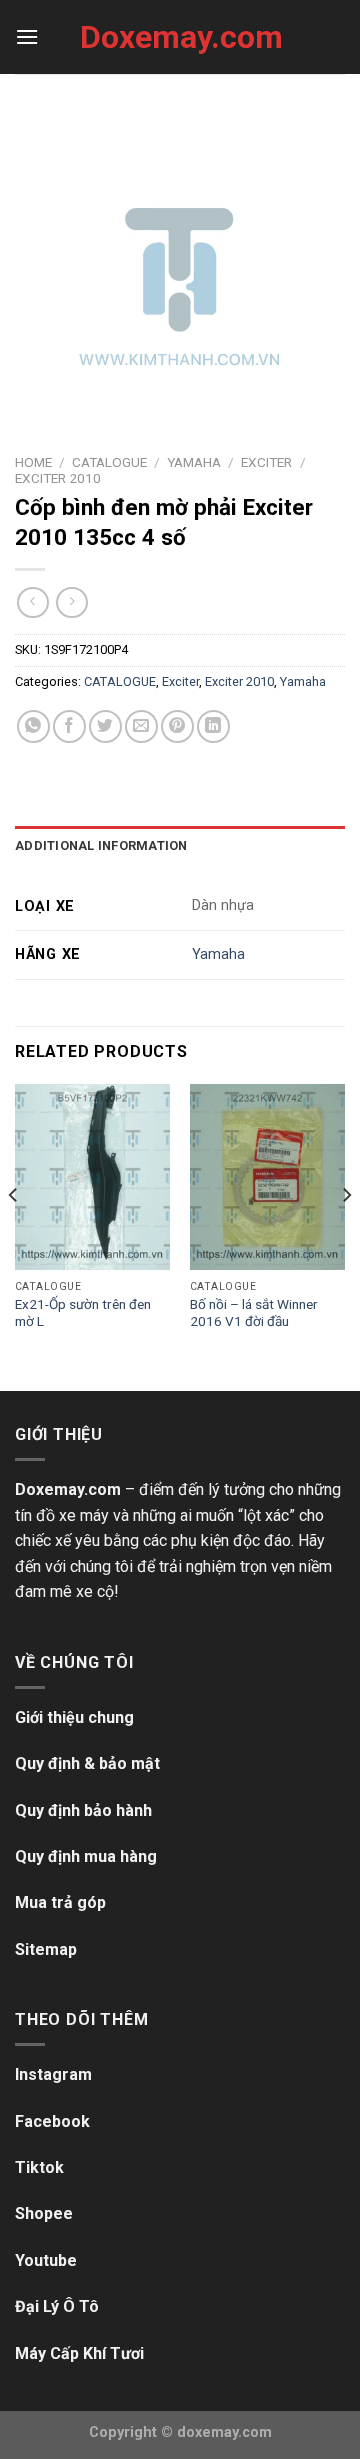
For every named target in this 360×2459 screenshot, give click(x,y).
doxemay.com (224, 2432)
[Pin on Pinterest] (177, 726)
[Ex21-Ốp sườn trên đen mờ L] (92, 1177)
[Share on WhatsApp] (33, 726)
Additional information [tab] (101, 845)
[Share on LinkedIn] (213, 726)
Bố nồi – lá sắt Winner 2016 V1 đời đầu (254, 1313)
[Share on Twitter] (105, 726)
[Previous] (14, 1235)
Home (33, 462)
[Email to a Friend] (141, 726)
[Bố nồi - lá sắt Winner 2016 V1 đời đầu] (267, 1177)
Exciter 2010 (58, 478)
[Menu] (27, 36)
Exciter (266, 462)
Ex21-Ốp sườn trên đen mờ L (83, 1313)
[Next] (346, 1235)
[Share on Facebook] (69, 726)
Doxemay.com (180, 37)
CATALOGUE (109, 462)
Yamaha (194, 462)
